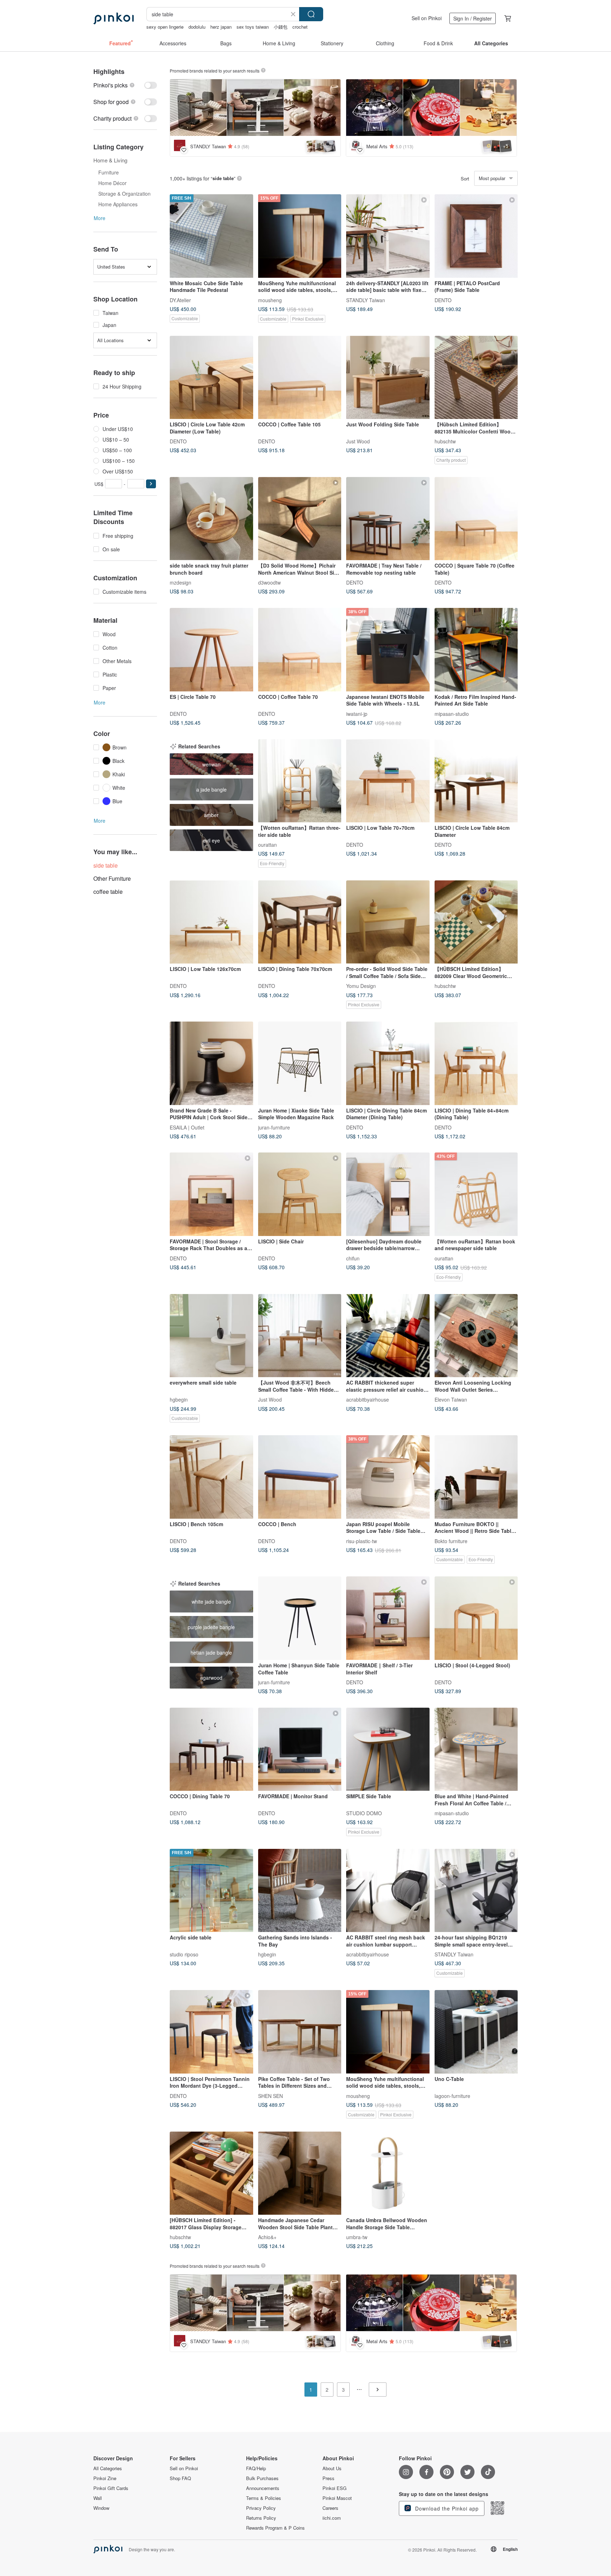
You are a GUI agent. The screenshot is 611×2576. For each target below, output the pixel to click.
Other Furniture (112, 878)
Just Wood (358, 441)
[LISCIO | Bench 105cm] (211, 1477)
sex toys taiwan (253, 27)
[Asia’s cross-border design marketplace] (114, 18)
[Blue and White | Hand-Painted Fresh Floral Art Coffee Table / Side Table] (476, 1749)
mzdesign (181, 582)
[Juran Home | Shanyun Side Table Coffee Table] (300, 1618)
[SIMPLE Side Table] (388, 1749)
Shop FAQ (180, 2478)
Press (328, 2478)
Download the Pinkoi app (446, 2508)
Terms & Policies (264, 2498)
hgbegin (179, 1399)
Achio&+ (267, 2237)
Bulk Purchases (262, 2478)
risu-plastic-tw (362, 1541)
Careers (330, 2508)
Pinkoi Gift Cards (111, 2488)
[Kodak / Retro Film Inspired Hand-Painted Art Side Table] (476, 650)
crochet (300, 27)
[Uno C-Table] (476, 2032)
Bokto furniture (451, 1541)
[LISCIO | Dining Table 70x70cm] (300, 922)
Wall (98, 2498)
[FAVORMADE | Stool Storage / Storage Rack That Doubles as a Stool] (211, 1194)
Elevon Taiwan (451, 1399)
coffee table (108, 892)
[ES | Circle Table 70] (211, 650)
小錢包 (281, 27)
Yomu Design (361, 986)
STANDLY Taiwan (366, 300)
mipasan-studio (452, 713)
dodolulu (197, 27)
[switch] (125, 85)
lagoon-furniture (452, 2095)
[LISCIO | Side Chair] (300, 1194)
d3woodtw (269, 582)
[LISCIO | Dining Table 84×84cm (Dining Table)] (476, 1063)
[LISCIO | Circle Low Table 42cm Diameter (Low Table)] (211, 378)
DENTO (443, 300)
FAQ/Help (256, 2468)
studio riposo (184, 1954)
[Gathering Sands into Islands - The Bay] (300, 1891)
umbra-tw (357, 2237)
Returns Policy (261, 2518)
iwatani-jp (357, 713)
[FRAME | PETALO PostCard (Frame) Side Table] (476, 236)
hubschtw (445, 441)
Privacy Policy (261, 2508)
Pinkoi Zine (105, 2478)
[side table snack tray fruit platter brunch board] (211, 519)
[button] (151, 484)
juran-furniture (274, 1127)
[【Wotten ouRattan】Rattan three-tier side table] (300, 781)
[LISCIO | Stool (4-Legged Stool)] (476, 1618)
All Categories (108, 2468)
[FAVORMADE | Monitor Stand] (300, 1749)
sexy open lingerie (165, 27)
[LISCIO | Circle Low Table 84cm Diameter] (476, 781)
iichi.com (332, 2518)
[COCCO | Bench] (300, 1477)
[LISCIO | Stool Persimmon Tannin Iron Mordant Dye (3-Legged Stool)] (211, 2032)
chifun (353, 1258)
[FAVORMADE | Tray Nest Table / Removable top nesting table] (388, 519)
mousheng (270, 300)
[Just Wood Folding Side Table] (388, 378)
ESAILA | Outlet (187, 1127)
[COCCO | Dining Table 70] (211, 1749)
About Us (332, 2468)
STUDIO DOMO (364, 1813)
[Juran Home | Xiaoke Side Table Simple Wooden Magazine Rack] (300, 1063)
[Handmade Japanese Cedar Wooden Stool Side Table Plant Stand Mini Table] (300, 2173)
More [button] (100, 218)
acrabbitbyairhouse (368, 1399)
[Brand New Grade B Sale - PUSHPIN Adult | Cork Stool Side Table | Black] (211, 1063)
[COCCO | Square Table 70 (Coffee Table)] (476, 519)
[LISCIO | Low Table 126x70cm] (211, 922)
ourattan (267, 845)
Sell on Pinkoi (427, 18)
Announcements (263, 2488)
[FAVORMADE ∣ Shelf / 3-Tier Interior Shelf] (388, 1618)
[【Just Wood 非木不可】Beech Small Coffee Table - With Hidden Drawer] (300, 1336)
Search (311, 14)
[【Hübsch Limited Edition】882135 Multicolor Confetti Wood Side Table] (476, 378)
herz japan (221, 27)
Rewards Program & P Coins (275, 2528)
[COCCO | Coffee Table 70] (300, 650)
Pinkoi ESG (334, 2488)
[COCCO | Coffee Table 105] (300, 378)
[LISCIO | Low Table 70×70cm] (388, 781)
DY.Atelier (180, 300)
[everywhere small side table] (211, 1336)
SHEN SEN (270, 2095)
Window (101, 2508)
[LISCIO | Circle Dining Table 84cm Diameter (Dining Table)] (388, 1063)
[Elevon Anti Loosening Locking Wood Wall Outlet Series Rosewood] (476, 1336)
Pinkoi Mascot (337, 2498)
